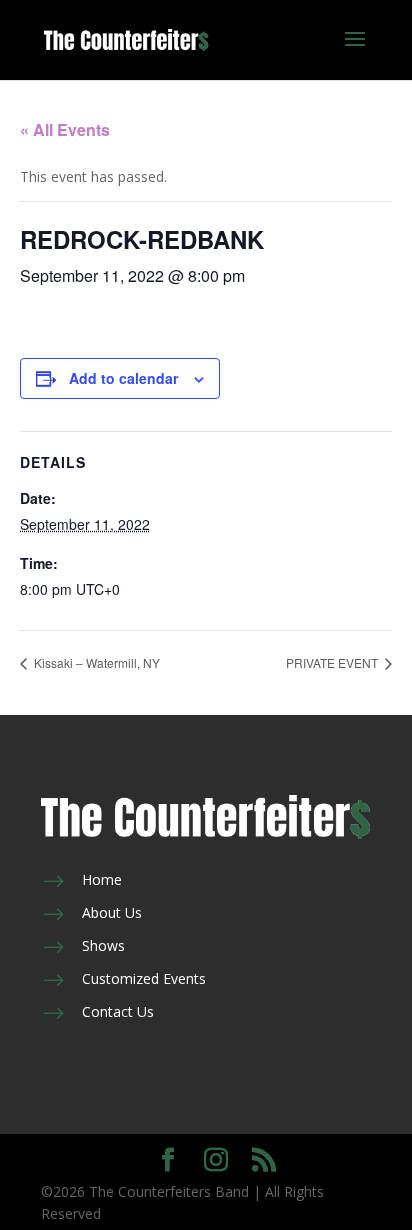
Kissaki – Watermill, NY (95, 662)
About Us (112, 912)
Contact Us (118, 1011)
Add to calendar (123, 378)
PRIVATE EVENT (333, 662)
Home (102, 879)
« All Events (65, 129)
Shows (103, 945)
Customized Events (144, 978)
